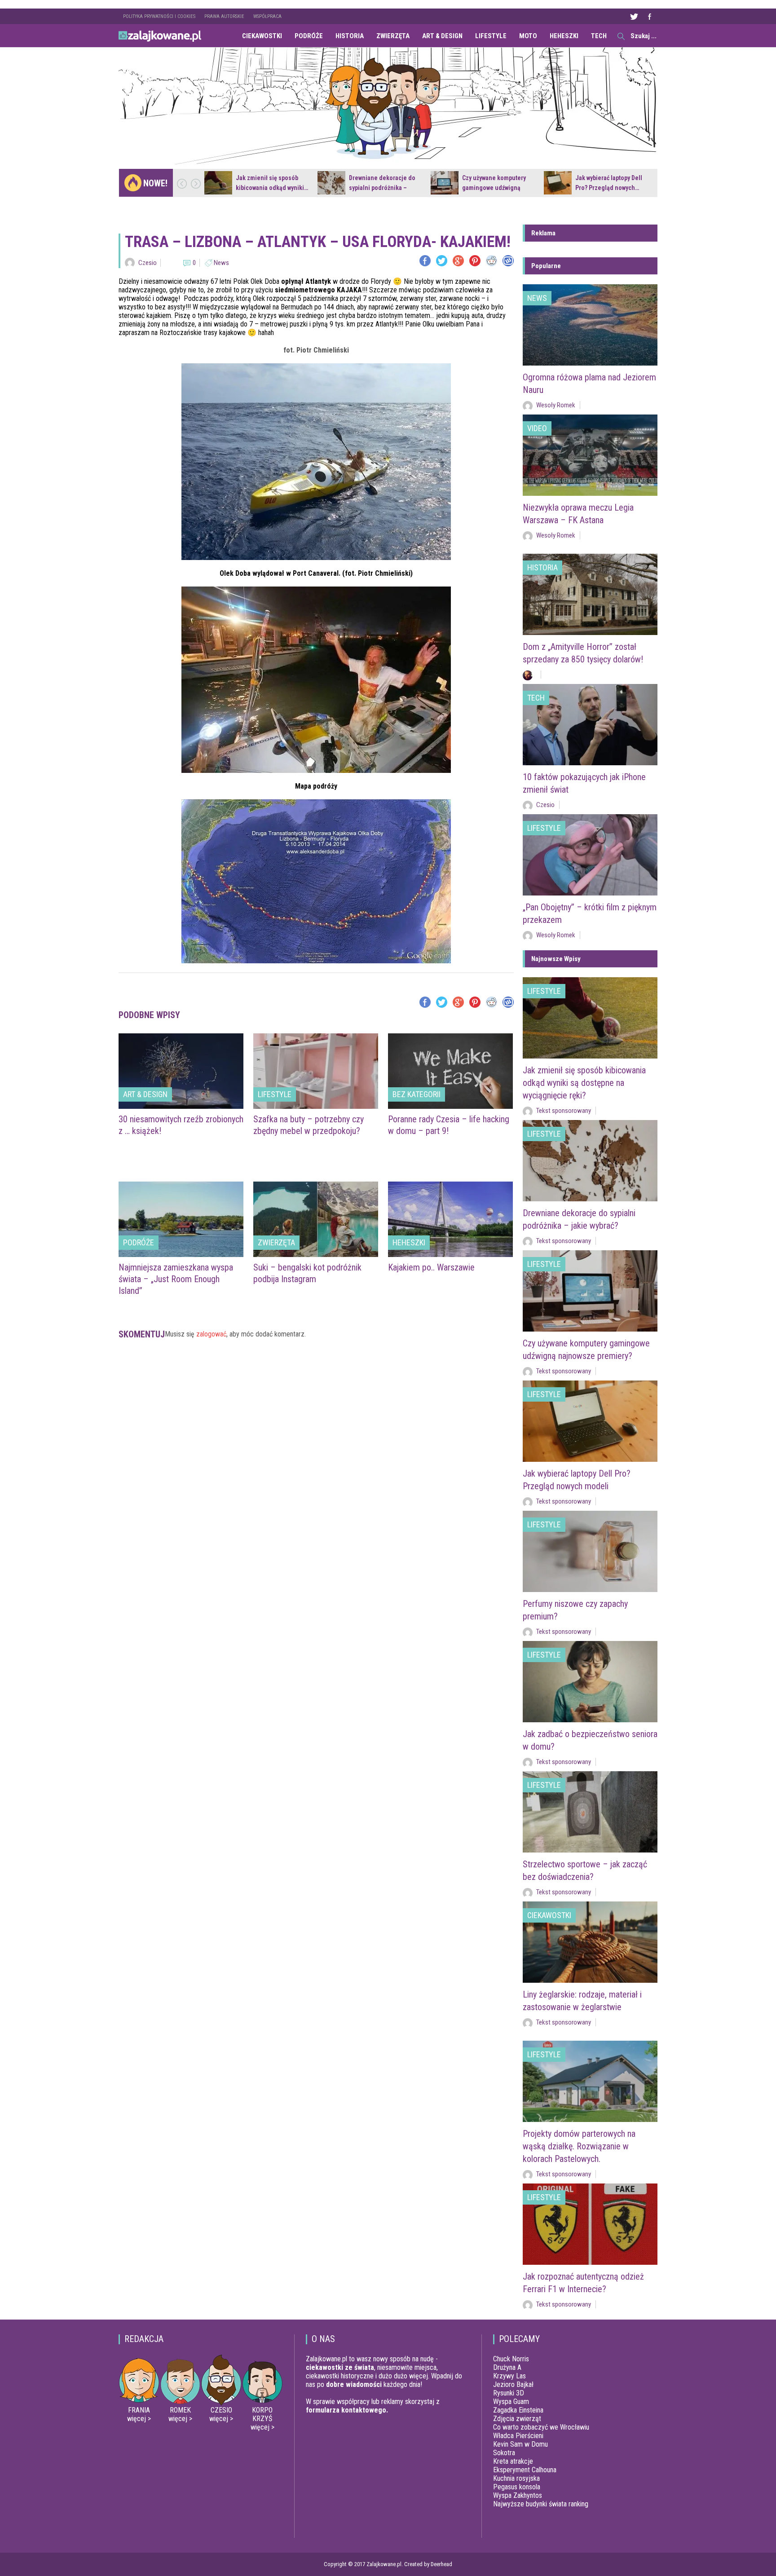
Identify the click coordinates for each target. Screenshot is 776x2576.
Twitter (634, 16)
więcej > (139, 2419)
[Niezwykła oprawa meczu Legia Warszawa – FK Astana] (590, 455)
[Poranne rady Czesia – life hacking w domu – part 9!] (450, 1071)
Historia (350, 36)
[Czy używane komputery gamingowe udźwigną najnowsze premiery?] (445, 183)
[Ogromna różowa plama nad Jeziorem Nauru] (590, 325)
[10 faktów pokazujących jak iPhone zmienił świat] (590, 725)
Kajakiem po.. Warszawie (431, 1267)
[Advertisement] (316, 1381)
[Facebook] (425, 261)
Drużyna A (507, 2367)
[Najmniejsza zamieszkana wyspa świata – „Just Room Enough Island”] (181, 1219)
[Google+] (458, 261)
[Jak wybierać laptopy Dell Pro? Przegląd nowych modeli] (558, 183)
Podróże (309, 36)
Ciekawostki (262, 36)
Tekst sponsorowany (564, 1111)
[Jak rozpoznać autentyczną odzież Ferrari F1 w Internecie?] (590, 2224)
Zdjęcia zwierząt (517, 2419)
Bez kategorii (417, 1094)
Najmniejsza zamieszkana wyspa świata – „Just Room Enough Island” (176, 1279)
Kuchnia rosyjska (516, 2478)
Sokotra (504, 2453)
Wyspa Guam (511, 2402)
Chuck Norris (511, 2359)
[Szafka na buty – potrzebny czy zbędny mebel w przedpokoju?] (316, 1071)
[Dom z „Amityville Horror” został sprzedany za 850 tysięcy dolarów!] (590, 594)
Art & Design (442, 36)
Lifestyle (491, 36)
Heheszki (564, 36)
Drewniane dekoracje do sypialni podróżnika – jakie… (382, 188)
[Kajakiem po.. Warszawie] (450, 1219)
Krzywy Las (509, 2376)
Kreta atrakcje (513, 2461)
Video (537, 428)
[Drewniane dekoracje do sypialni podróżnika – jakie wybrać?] (331, 183)
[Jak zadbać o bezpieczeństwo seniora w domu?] (590, 1682)
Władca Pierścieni (518, 2436)
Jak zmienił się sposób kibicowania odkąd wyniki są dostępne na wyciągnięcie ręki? (584, 1083)
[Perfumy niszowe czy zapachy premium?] (590, 1551)
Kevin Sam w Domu (520, 2444)
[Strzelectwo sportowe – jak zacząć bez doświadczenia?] (590, 1812)
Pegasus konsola (517, 2487)
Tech (599, 36)
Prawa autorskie (224, 16)
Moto (528, 36)
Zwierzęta (393, 36)
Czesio (148, 263)
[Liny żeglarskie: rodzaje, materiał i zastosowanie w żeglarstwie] (590, 1942)
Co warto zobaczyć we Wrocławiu (541, 2427)
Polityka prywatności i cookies (159, 16)
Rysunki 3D (509, 2393)
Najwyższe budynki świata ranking (541, 2504)
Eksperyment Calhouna (525, 2470)
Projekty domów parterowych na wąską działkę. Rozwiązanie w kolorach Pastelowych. (579, 2146)
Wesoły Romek (556, 405)
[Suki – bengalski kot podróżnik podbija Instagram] (316, 1219)
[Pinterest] (475, 261)
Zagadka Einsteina (518, 2410)
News (221, 263)
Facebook (649, 16)
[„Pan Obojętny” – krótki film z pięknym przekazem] (590, 855)
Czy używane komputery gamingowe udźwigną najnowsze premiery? (494, 188)
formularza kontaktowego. (347, 2410)
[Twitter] (442, 261)
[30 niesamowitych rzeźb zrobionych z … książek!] (181, 1071)
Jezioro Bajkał (513, 2384)
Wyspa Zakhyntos (518, 2495)
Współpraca (267, 16)
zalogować (211, 1334)
